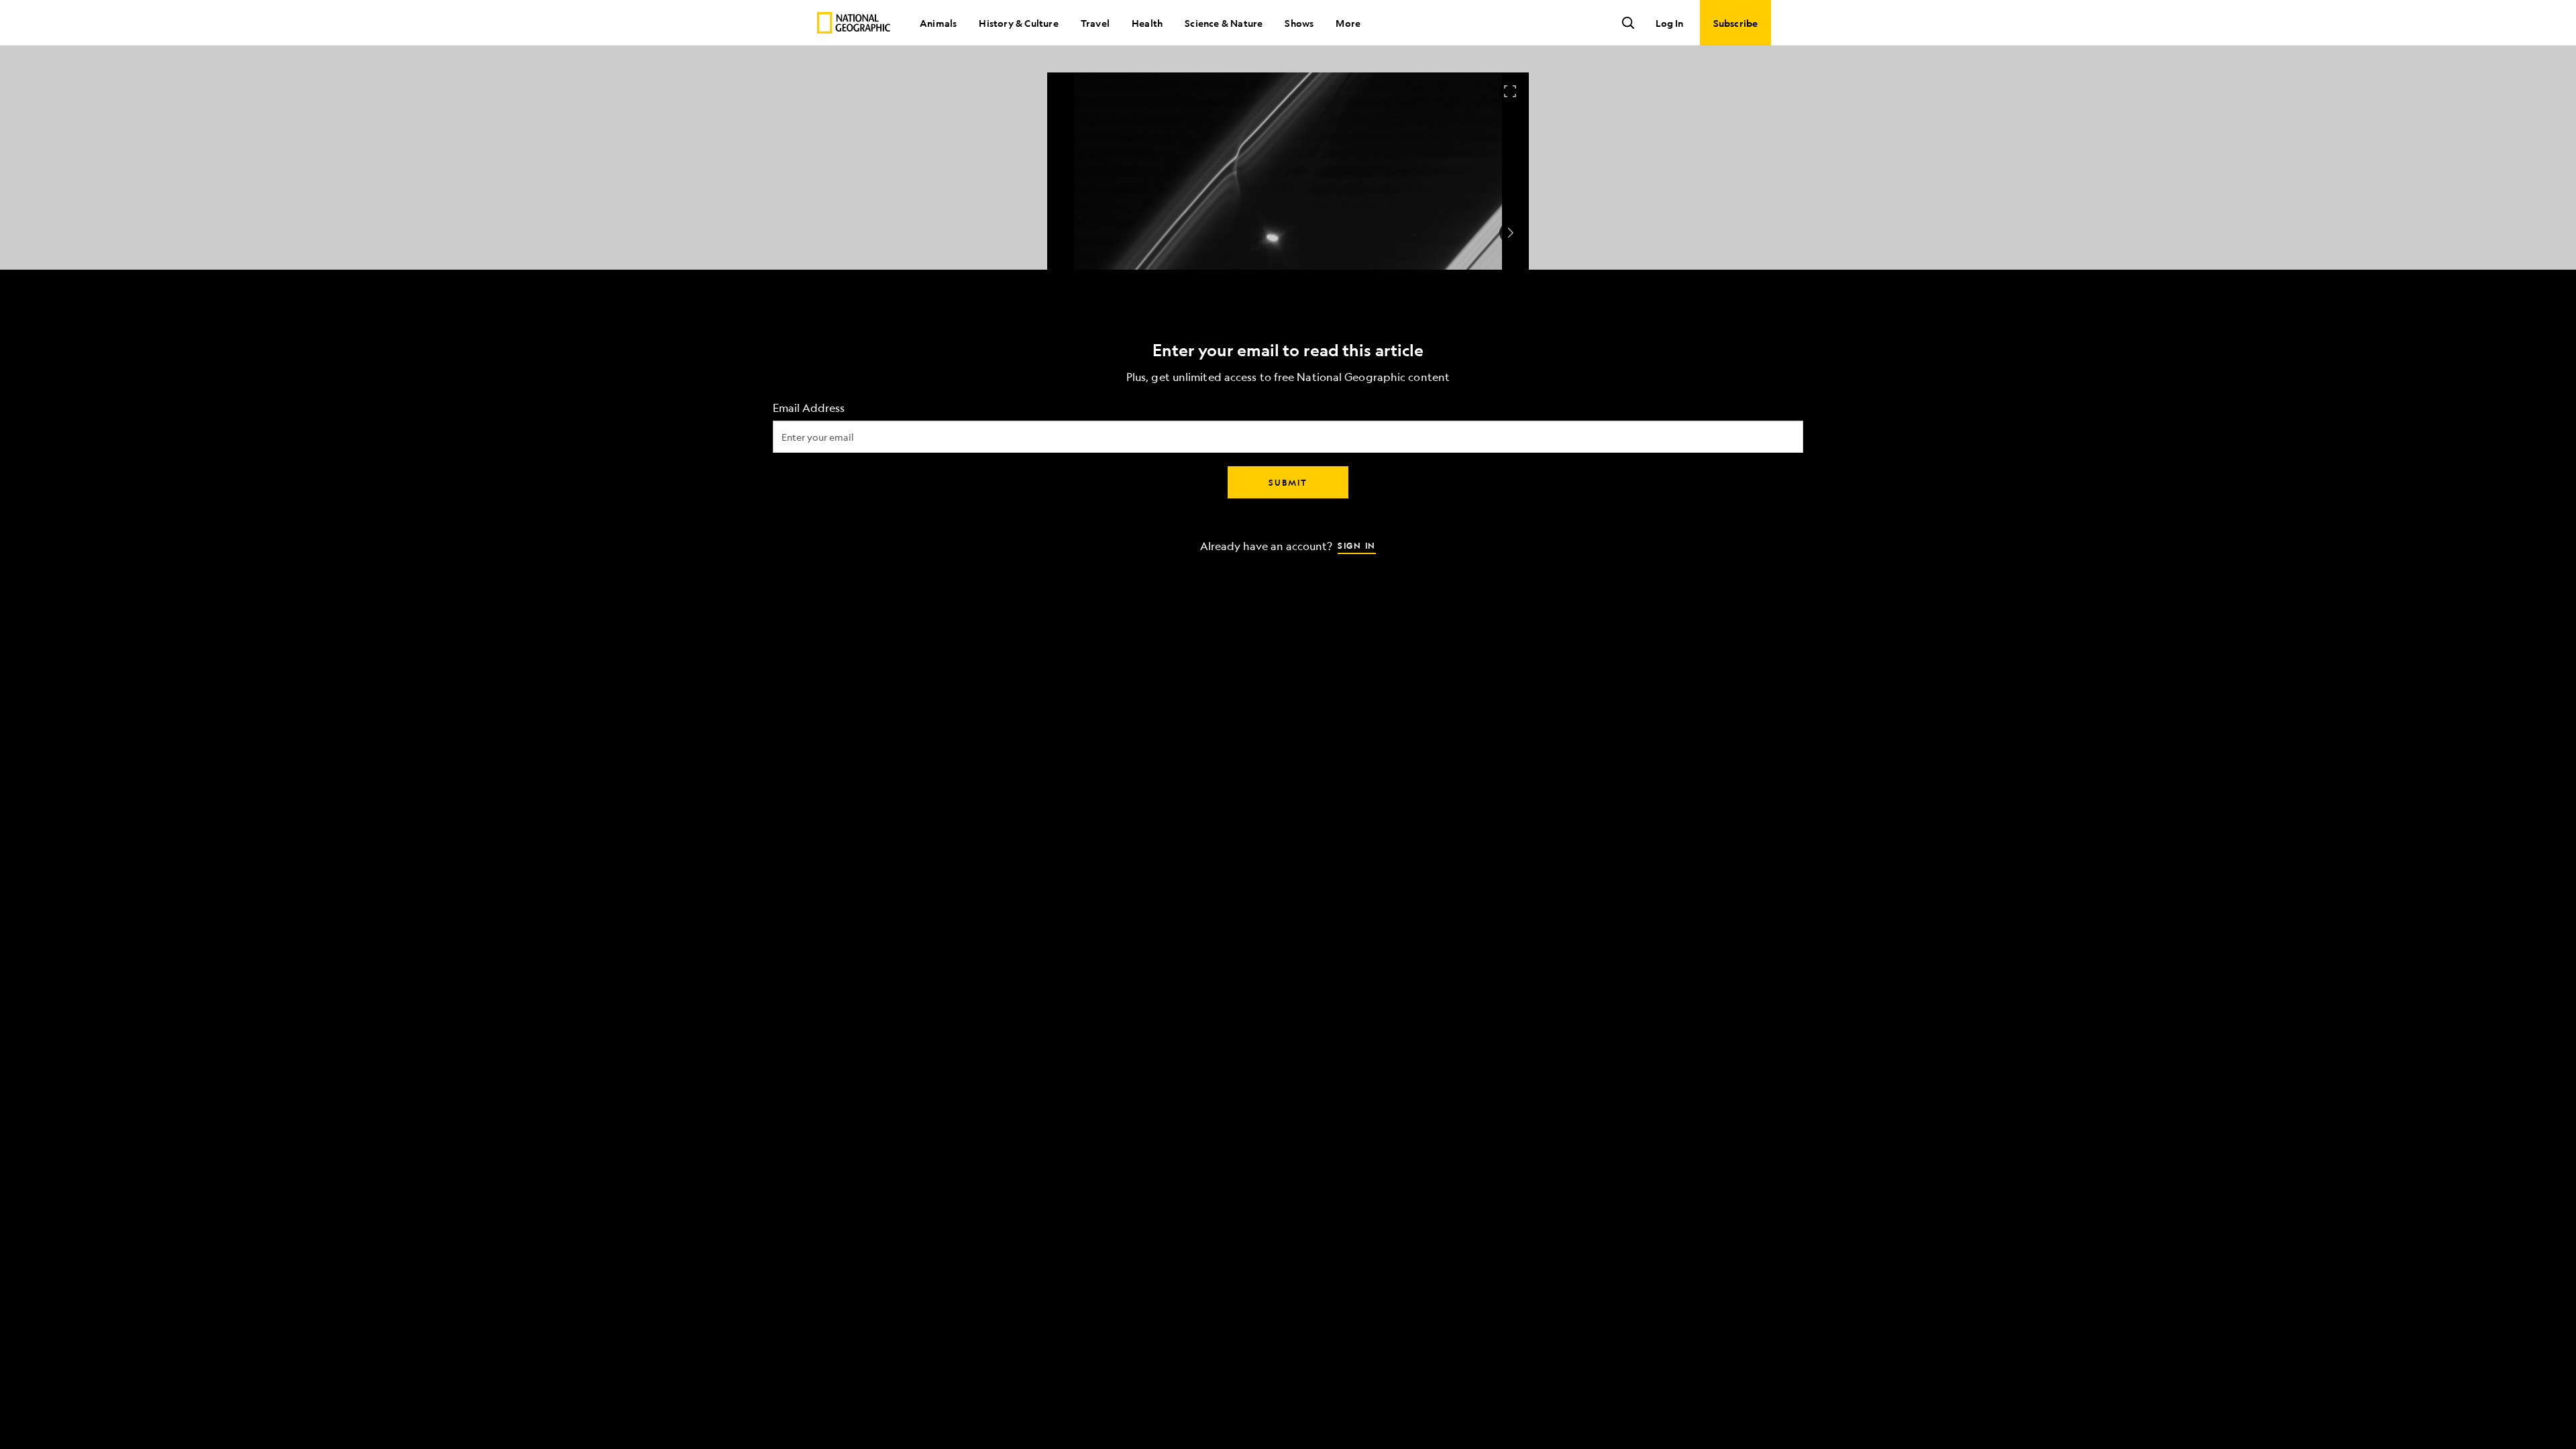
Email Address (809, 408)
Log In (1669, 23)
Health (1147, 23)
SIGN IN (1357, 545)
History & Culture (1018, 23)
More (1348, 23)
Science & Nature (1224, 23)
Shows (1299, 23)
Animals (938, 23)
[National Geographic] (854, 23)
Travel (1095, 23)
